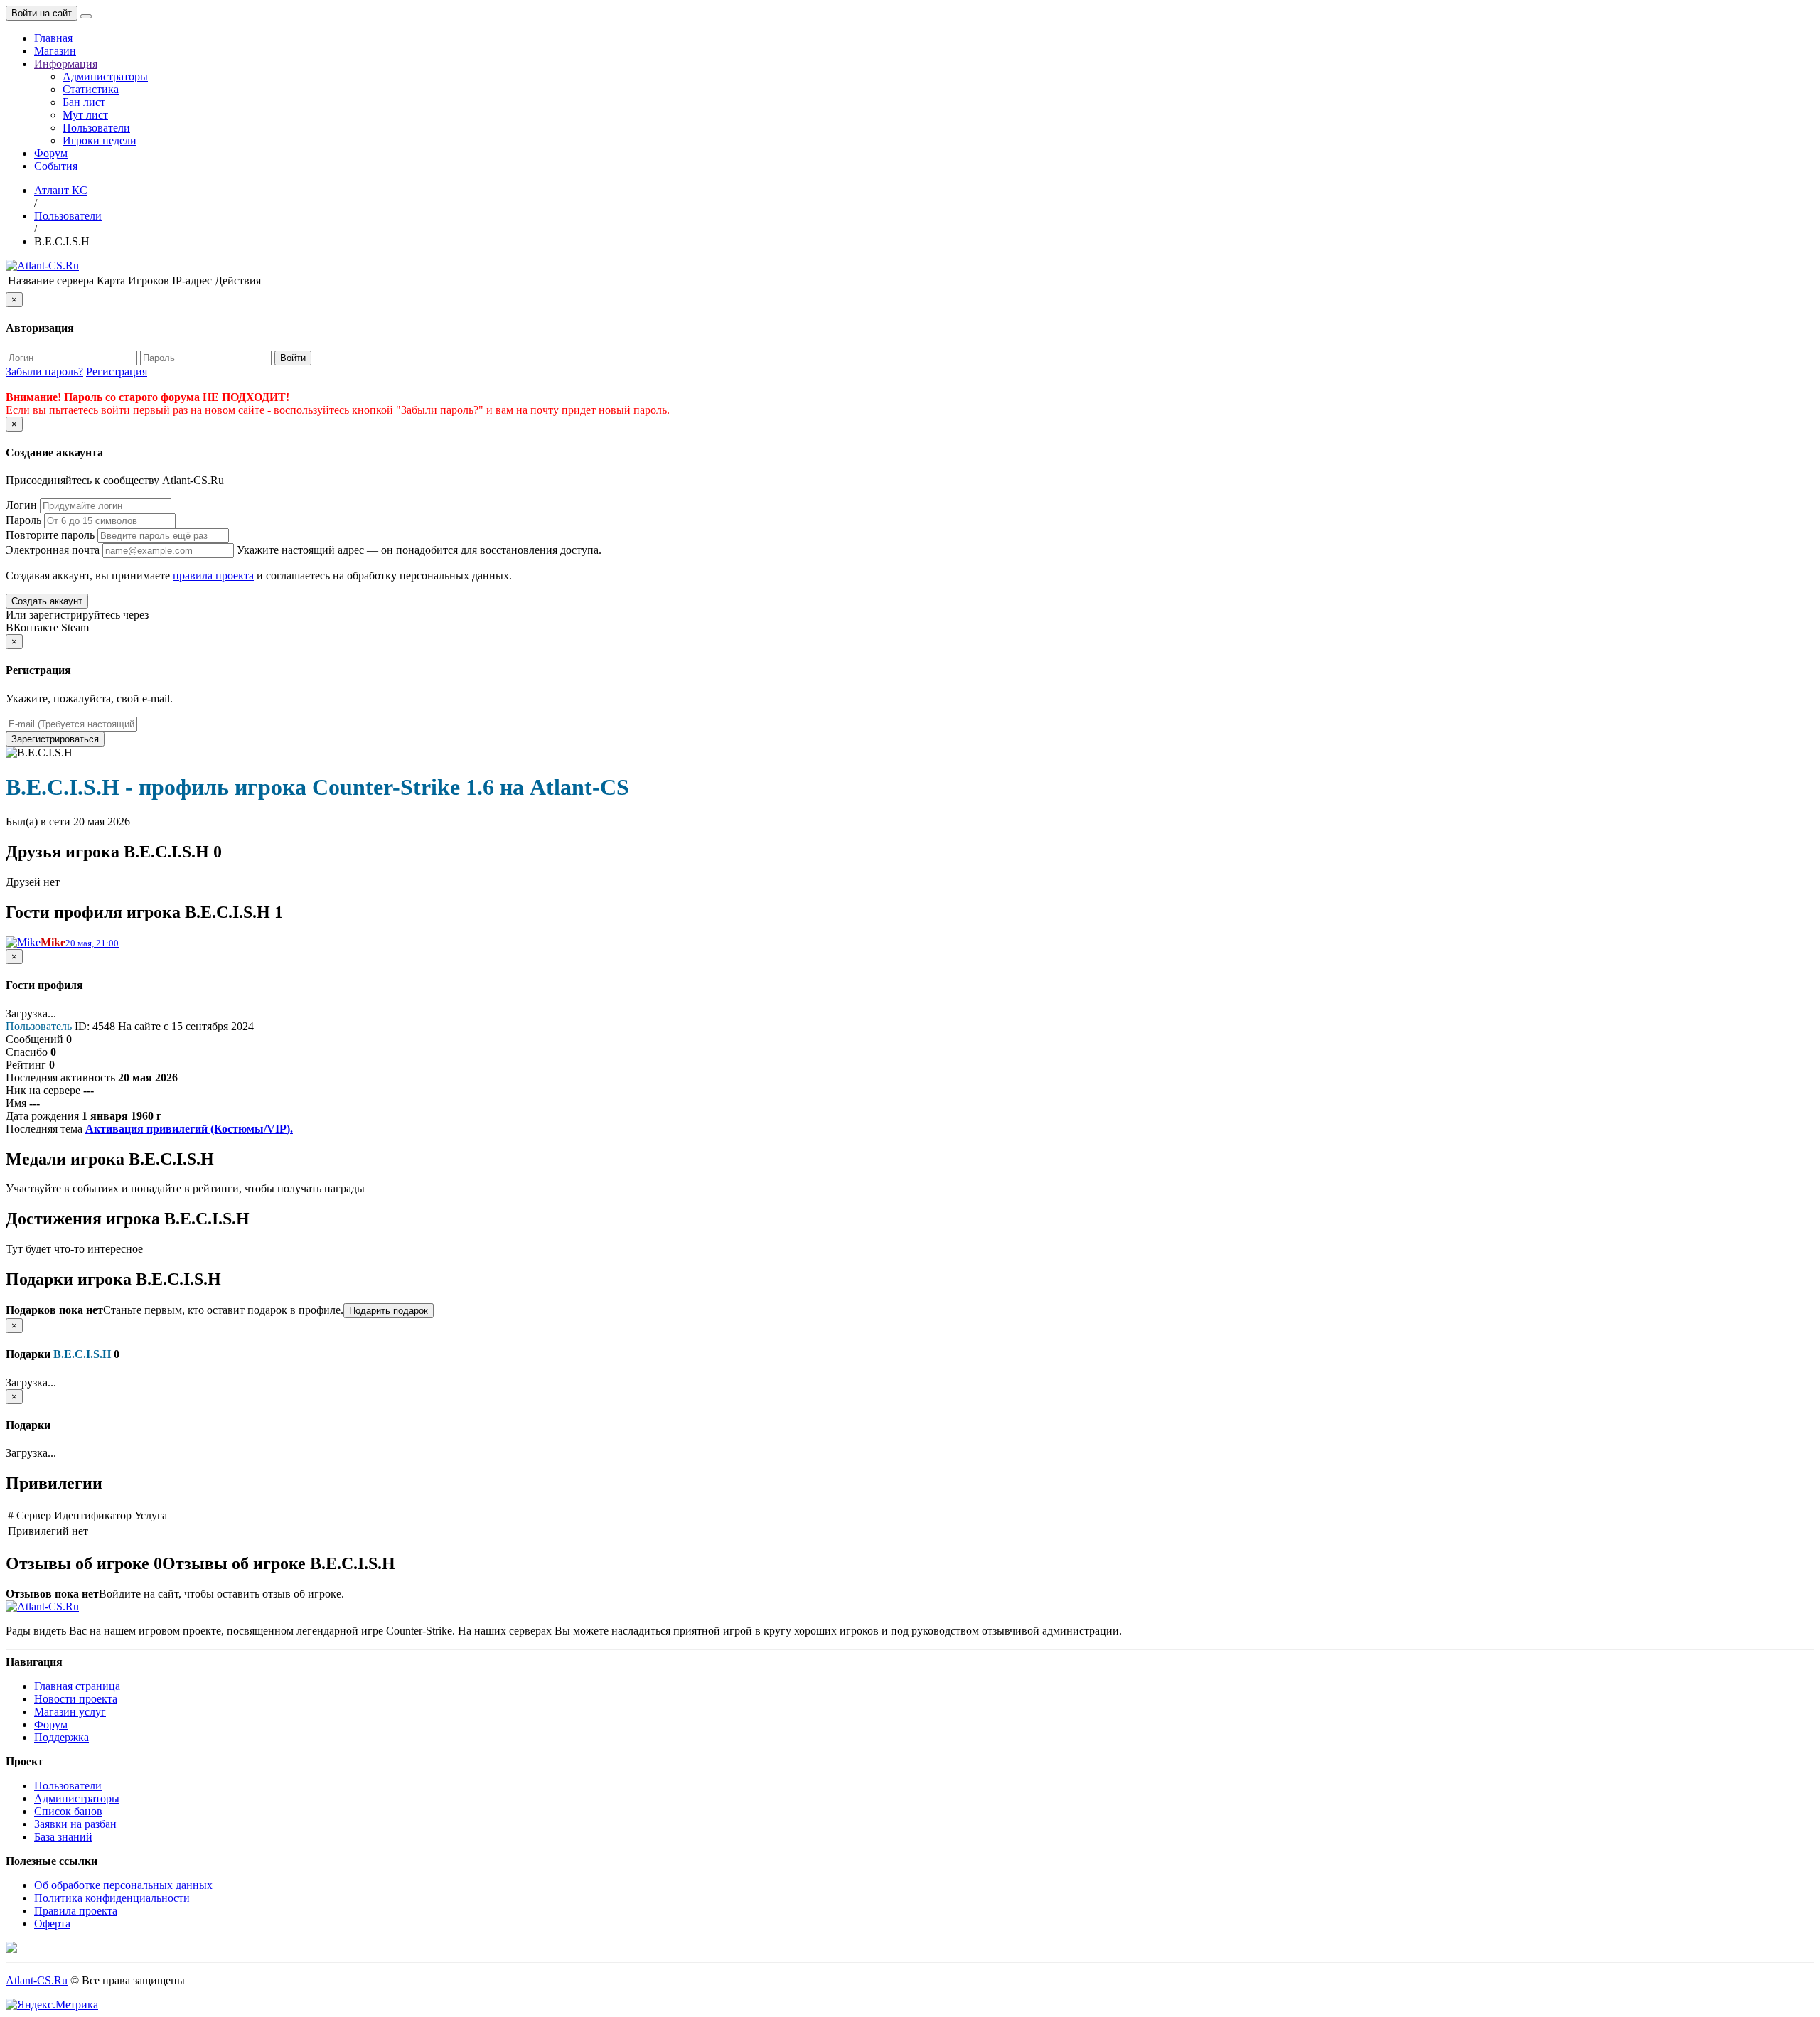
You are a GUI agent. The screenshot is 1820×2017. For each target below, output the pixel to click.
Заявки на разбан (75, 1824)
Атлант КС (61, 190)
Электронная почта (53, 550)
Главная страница (77, 1686)
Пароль (23, 520)
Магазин (55, 51)
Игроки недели (100, 140)
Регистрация (117, 371)
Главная (53, 38)
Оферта (52, 1924)
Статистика (91, 89)
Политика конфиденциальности (112, 1898)
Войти (293, 358)
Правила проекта (76, 1911)
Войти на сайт (42, 13)
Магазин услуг (70, 1712)
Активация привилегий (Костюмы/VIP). (189, 1129)
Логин (21, 505)
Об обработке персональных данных (123, 1885)
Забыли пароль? (44, 371)
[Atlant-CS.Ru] (42, 266)
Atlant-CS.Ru (37, 1980)
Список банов (68, 1811)
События (56, 166)
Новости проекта (76, 1699)
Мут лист (85, 115)
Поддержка (61, 1737)
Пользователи (96, 128)
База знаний (63, 1837)
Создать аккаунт (47, 601)
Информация (66, 64)
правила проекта (213, 576)
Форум (51, 153)
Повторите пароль (50, 535)
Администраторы (105, 76)
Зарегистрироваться (55, 739)
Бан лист (84, 102)
